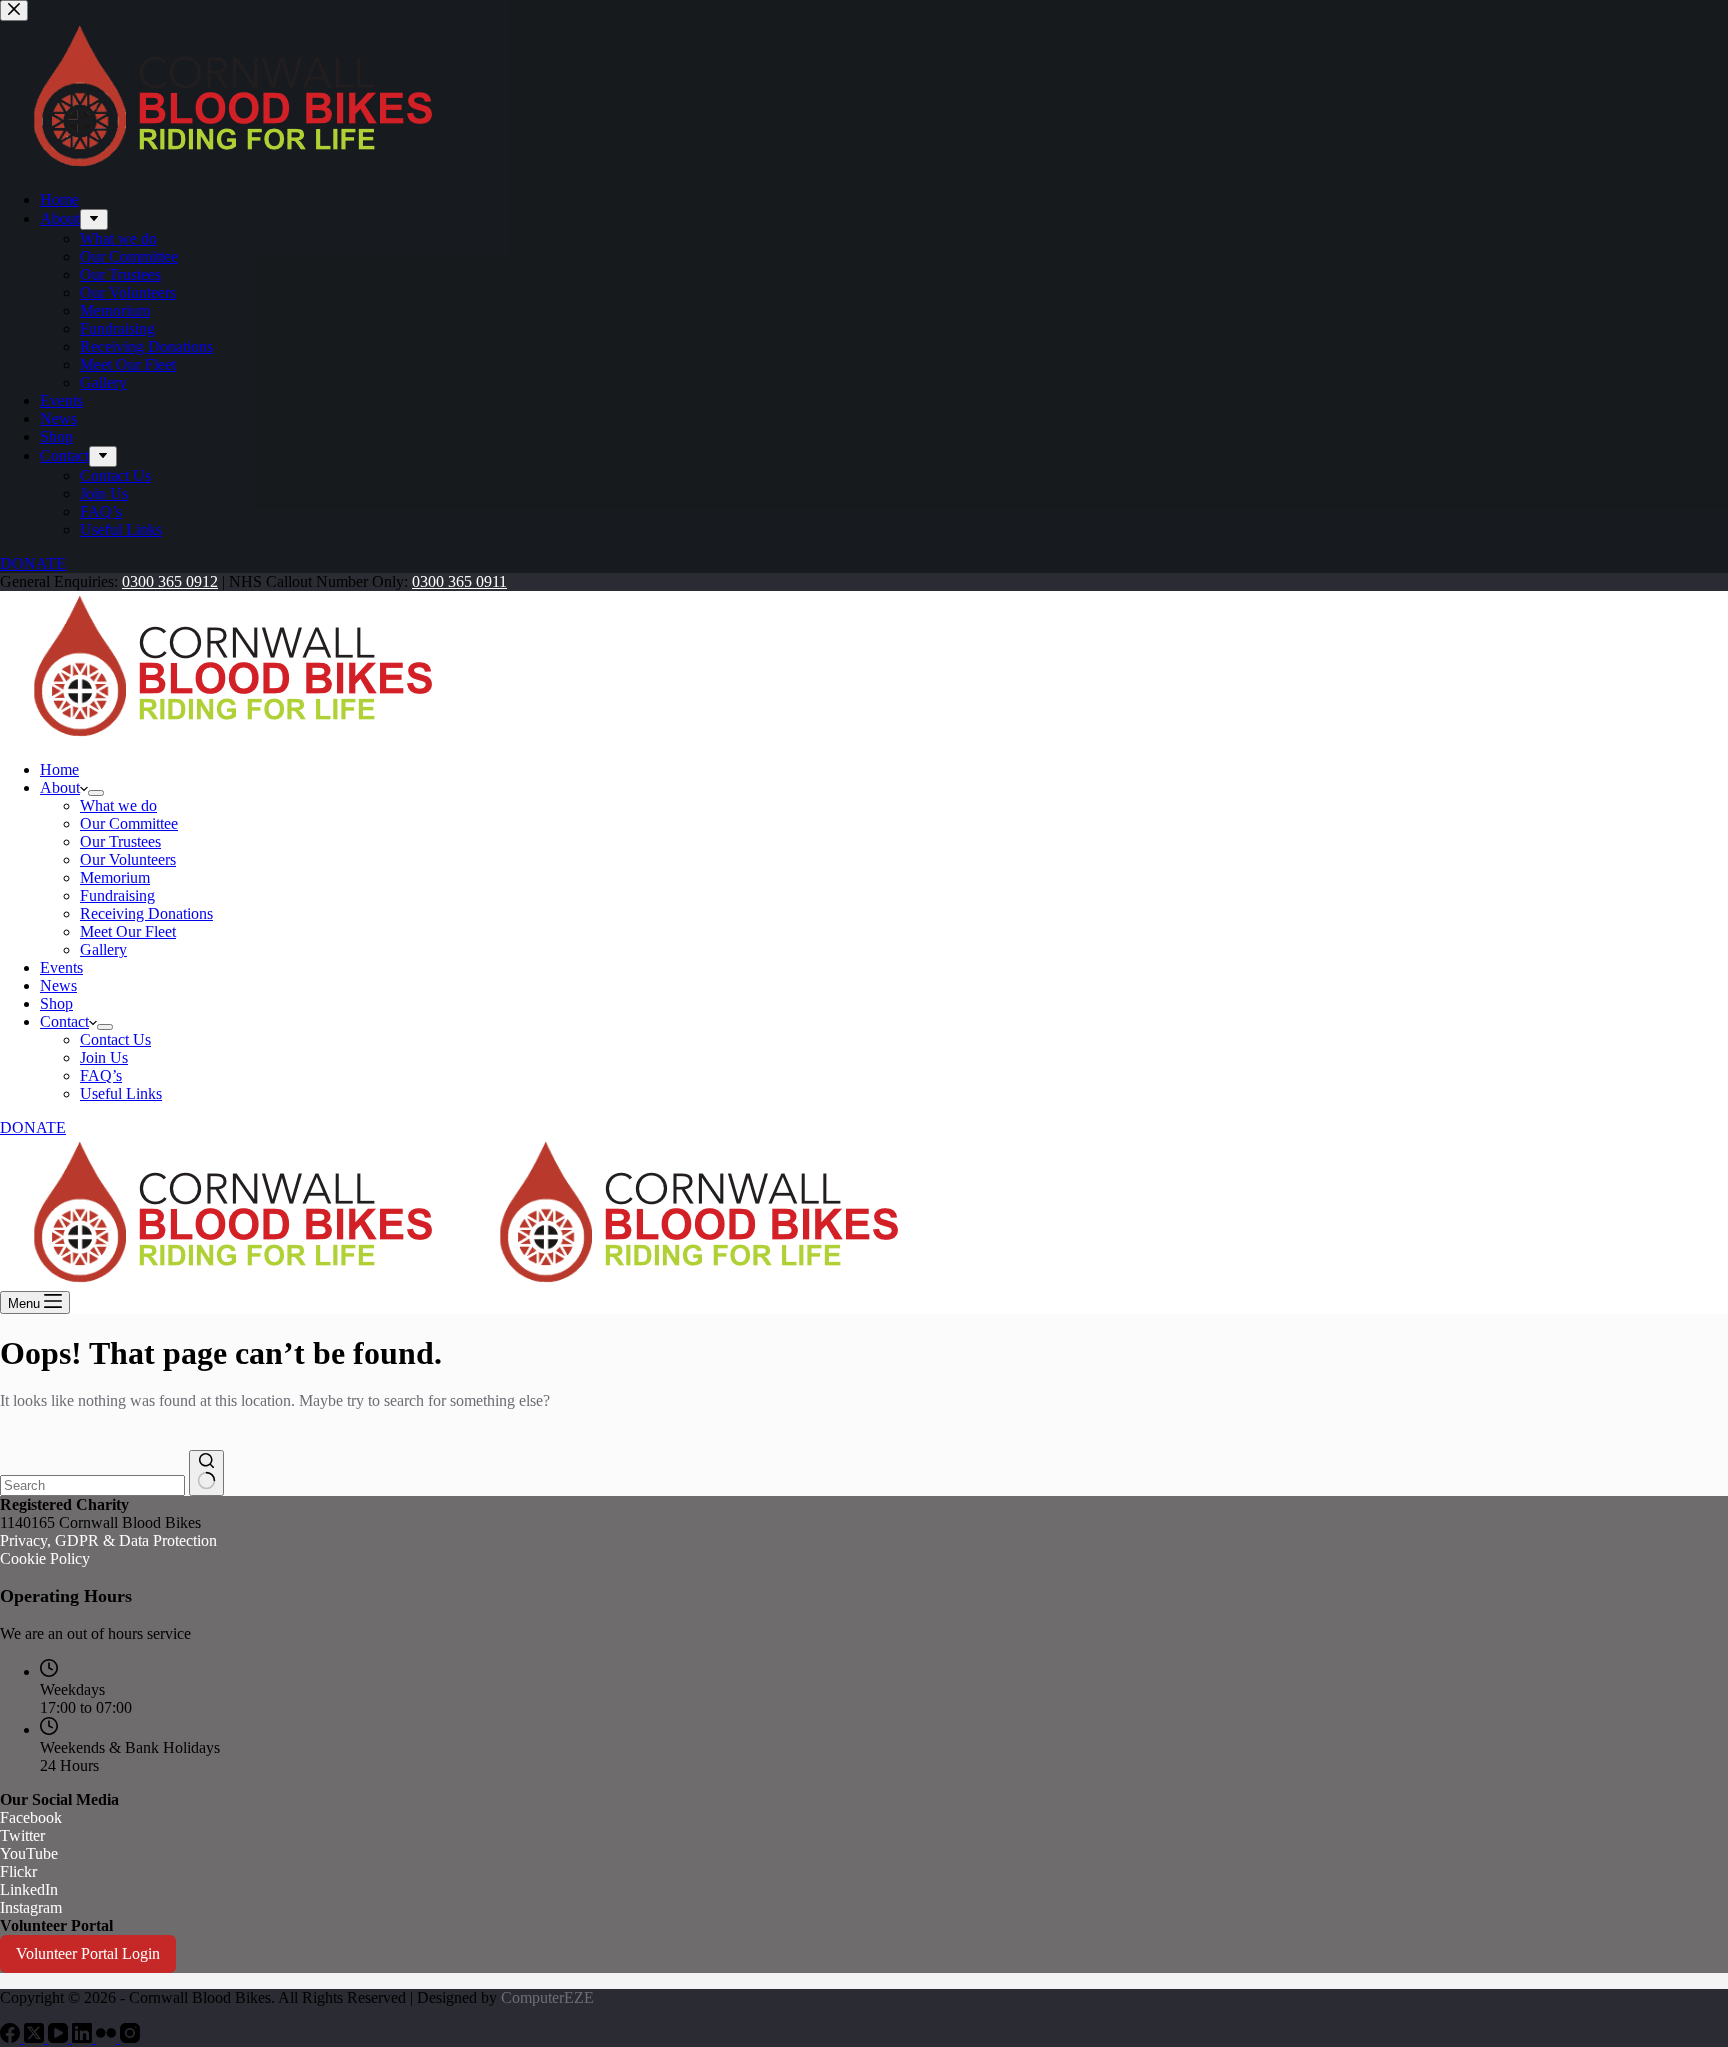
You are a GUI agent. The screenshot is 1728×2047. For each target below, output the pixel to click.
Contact (64, 1021)
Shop (56, 1003)
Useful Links (121, 1093)
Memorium (115, 877)
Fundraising (117, 895)
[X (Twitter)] (36, 2037)
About (60, 787)
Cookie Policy (45, 1558)
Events (61, 967)
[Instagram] (130, 2037)
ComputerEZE (547, 1997)
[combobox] (92, 1485)
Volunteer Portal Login (88, 1953)
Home (59, 769)
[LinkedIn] (84, 2037)
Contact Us (115, 1039)
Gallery (103, 949)
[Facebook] (12, 2037)
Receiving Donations (146, 913)
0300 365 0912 (170, 581)
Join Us (104, 1057)
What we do (118, 805)
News (58, 985)
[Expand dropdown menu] (96, 793)
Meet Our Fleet (128, 931)
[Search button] (206, 1473)
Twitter (22, 1835)
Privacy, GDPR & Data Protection (108, 1540)
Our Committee (129, 823)
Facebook (31, 1817)
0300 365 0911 (459, 581)
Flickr (18, 1871)
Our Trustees (120, 841)
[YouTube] (60, 2037)
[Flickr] (108, 2037)
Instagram (31, 1907)
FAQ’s (101, 1075)
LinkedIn (29, 1889)
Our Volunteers (128, 859)
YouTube (29, 1853)
